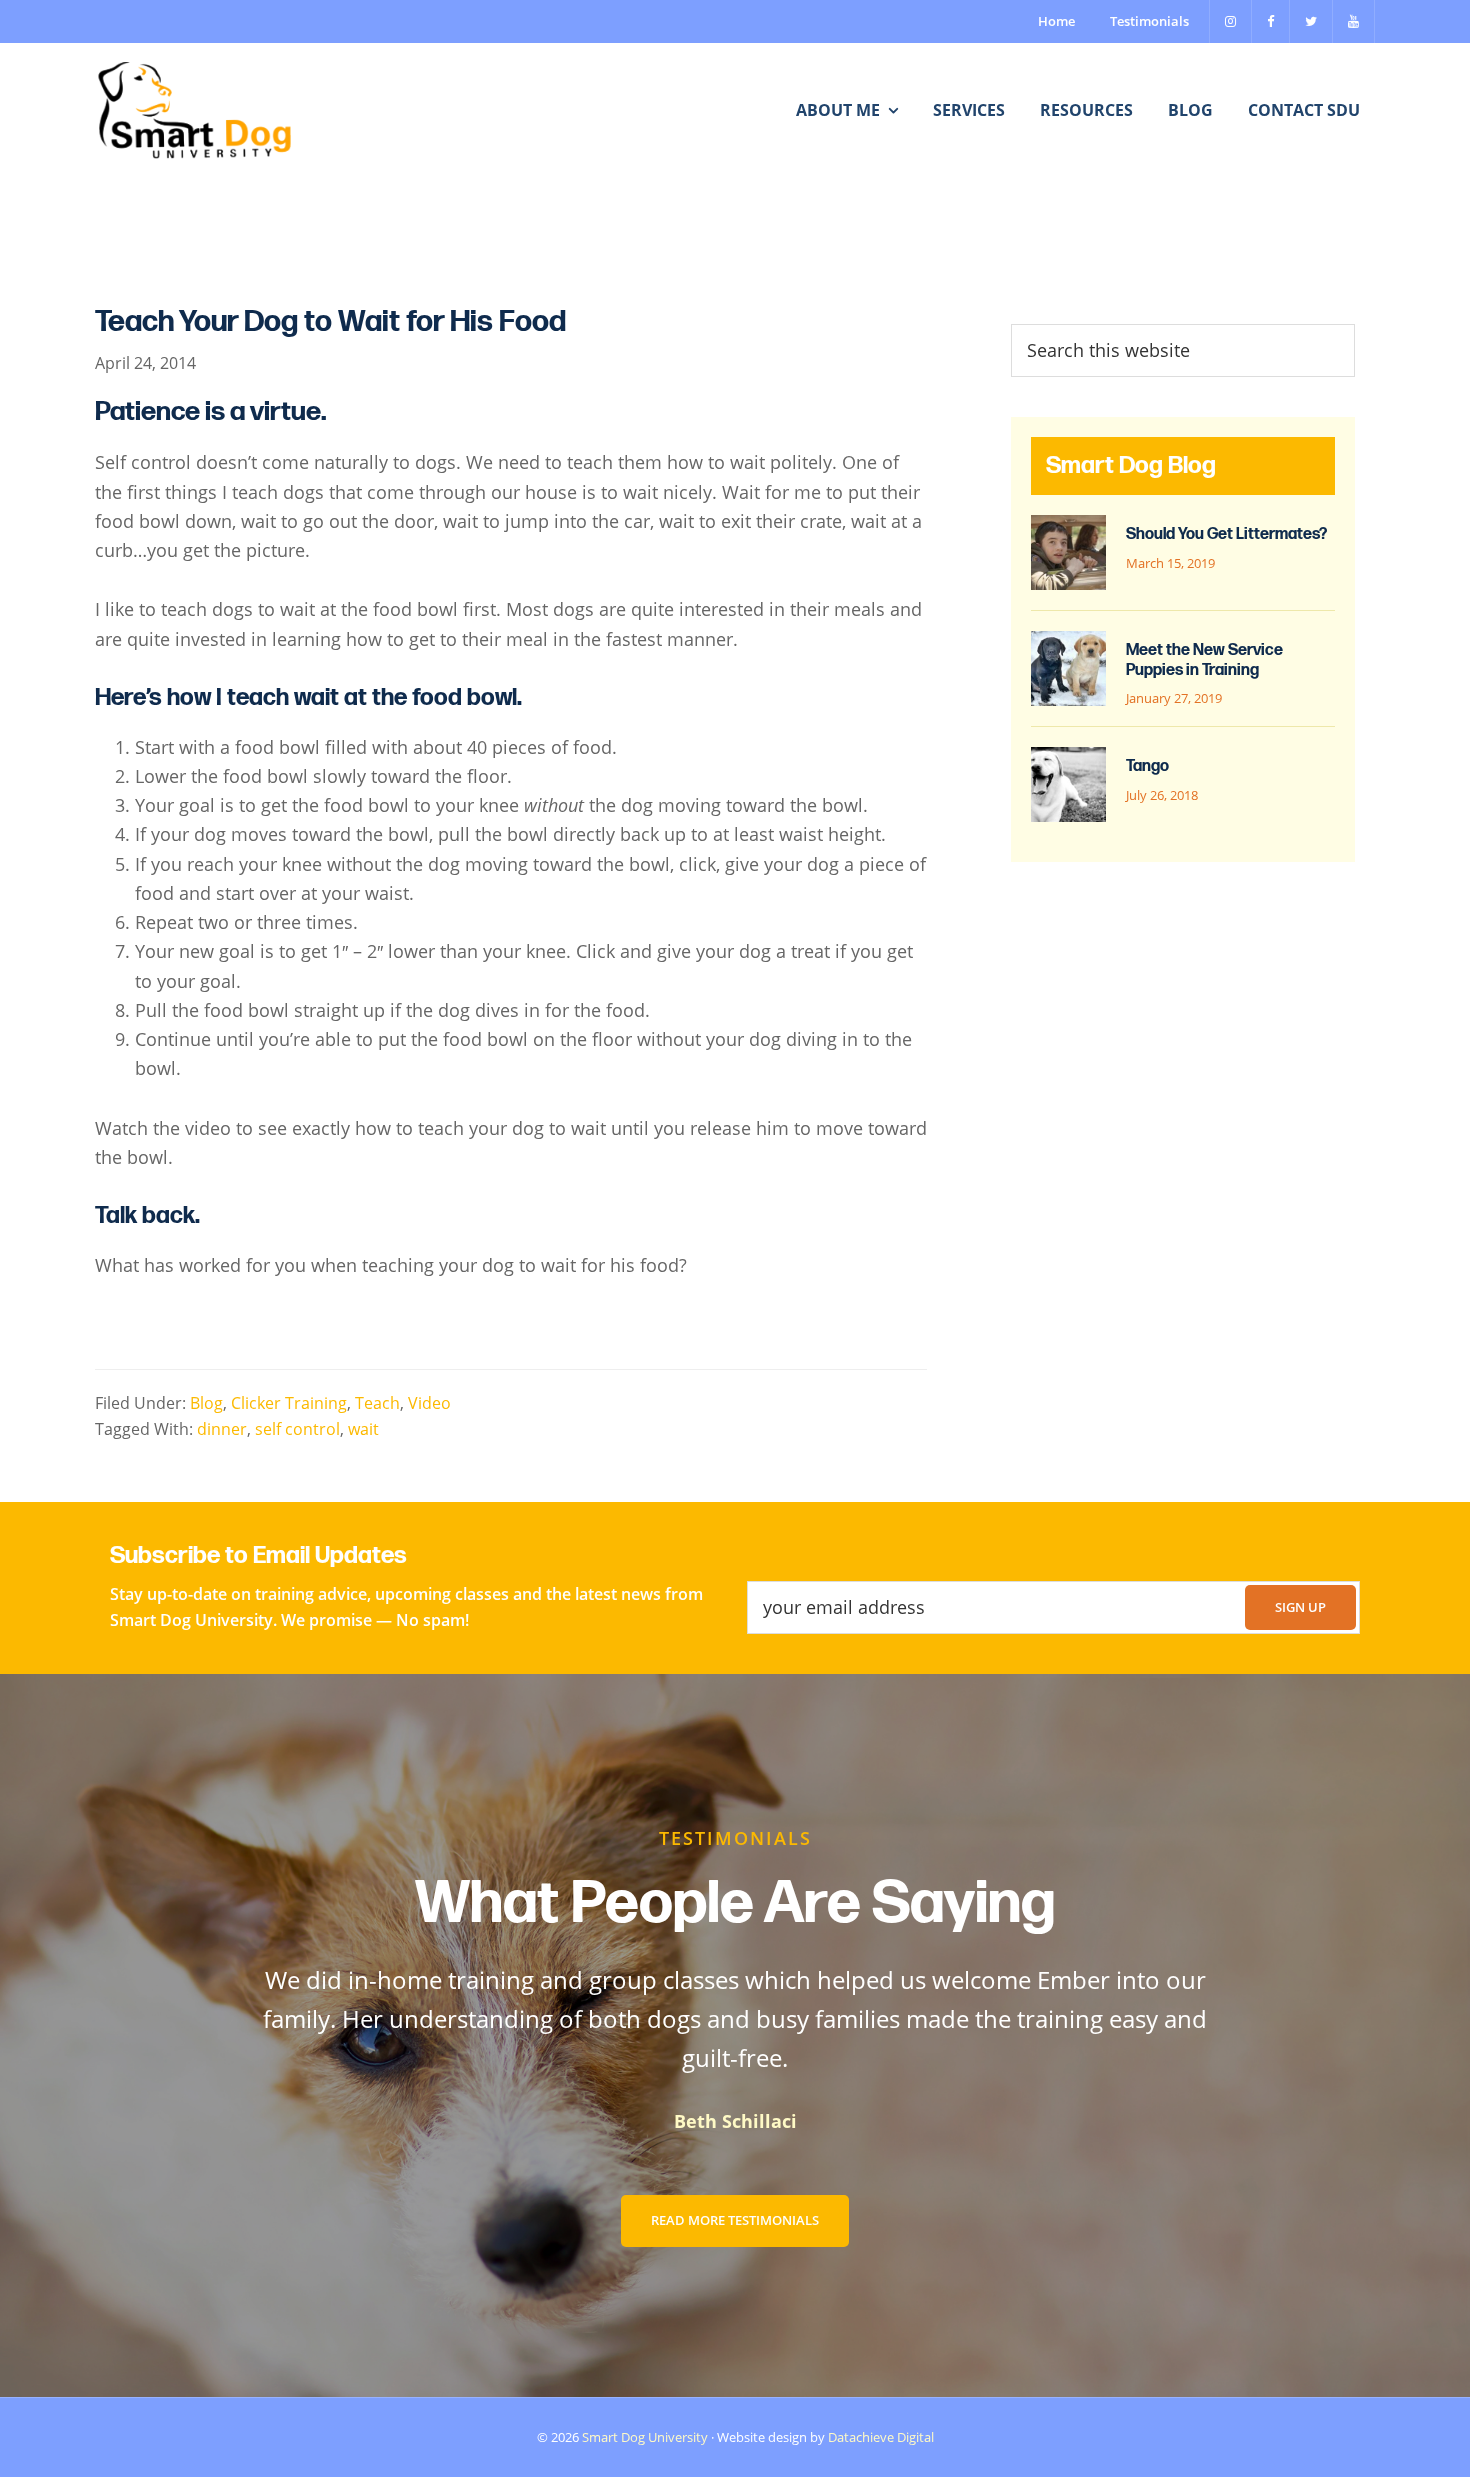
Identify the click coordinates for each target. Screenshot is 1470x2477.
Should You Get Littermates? (1226, 534)
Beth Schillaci (735, 2121)
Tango (1147, 766)
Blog (206, 1403)
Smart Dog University (645, 2437)
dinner (222, 1429)
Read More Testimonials (735, 2220)
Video (429, 1403)
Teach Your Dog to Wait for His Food (330, 322)
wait (363, 1429)
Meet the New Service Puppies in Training (1204, 660)
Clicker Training (289, 1403)
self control (297, 1429)
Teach (377, 1403)
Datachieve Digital (881, 2437)
